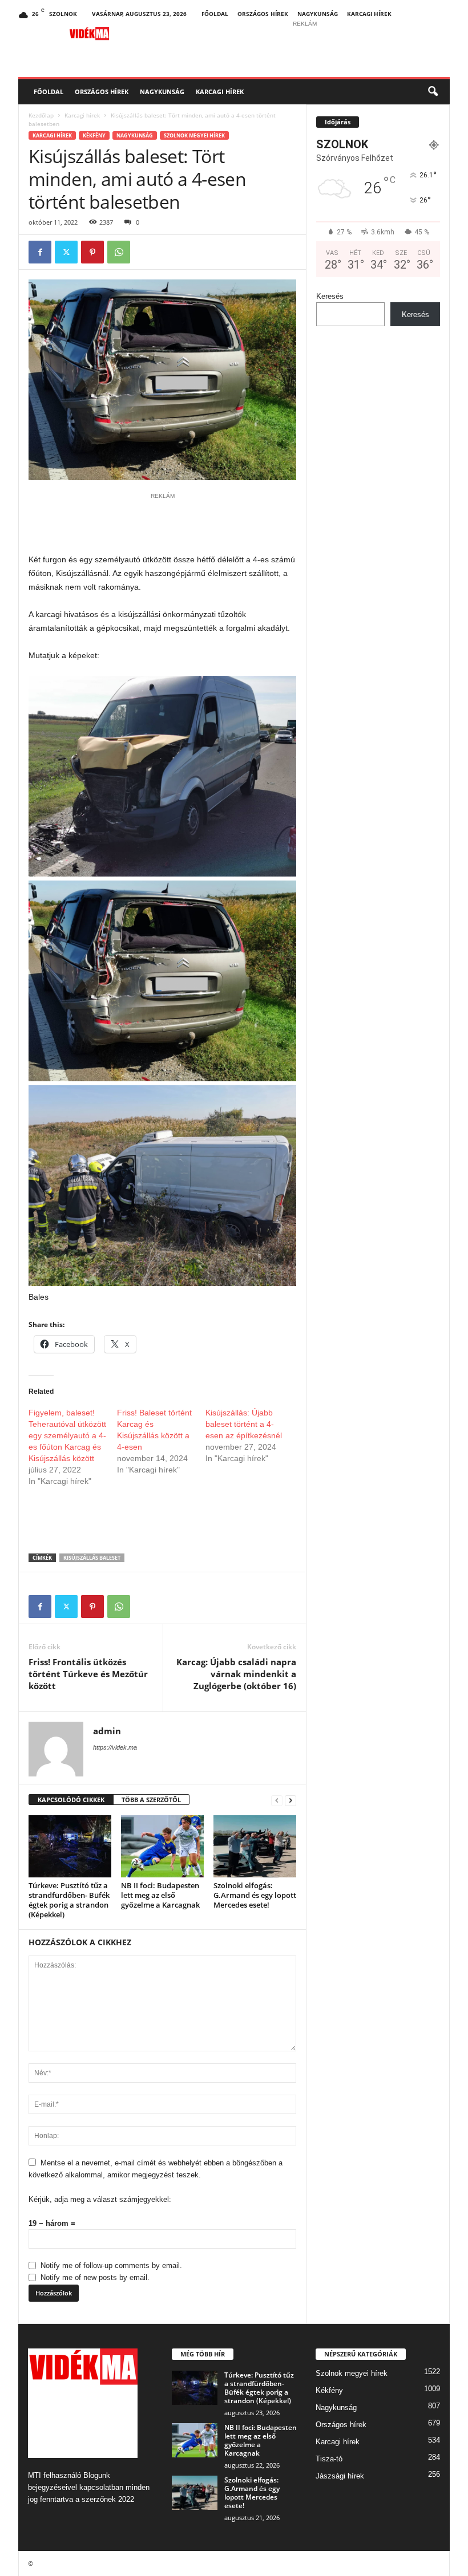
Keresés (330, 296)
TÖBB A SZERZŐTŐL (151, 1800)
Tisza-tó (329, 2459)
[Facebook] (40, 252)
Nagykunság (318, 14)
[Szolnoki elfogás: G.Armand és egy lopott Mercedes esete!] (255, 1846)
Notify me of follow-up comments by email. (111, 2265)
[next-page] (291, 1800)
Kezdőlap (41, 115)
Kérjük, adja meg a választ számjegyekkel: (100, 2199)
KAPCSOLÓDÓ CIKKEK (71, 1800)
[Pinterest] (92, 252)
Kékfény (94, 135)
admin (107, 1731)
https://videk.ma (115, 1747)
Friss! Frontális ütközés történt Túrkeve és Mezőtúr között (88, 1674)
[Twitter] (66, 252)
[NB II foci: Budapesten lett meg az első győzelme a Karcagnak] (162, 1846)
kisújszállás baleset (92, 1558)
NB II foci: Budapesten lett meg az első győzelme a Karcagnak (160, 1895)
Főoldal (215, 14)
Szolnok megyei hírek (194, 135)
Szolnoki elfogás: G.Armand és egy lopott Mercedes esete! (255, 1895)
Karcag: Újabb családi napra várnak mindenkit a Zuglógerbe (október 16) (236, 1674)
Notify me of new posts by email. (95, 2277)
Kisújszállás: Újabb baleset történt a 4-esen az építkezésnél (244, 1424)
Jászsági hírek (340, 2476)
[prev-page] (277, 1800)
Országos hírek (263, 14)
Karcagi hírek (369, 14)
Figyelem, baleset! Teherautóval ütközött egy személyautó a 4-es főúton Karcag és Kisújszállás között (67, 1435)
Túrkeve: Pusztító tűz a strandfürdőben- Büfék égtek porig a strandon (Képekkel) (69, 1900)
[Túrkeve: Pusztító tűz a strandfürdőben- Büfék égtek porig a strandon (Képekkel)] (70, 1846)
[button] (433, 92)
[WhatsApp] (119, 252)
